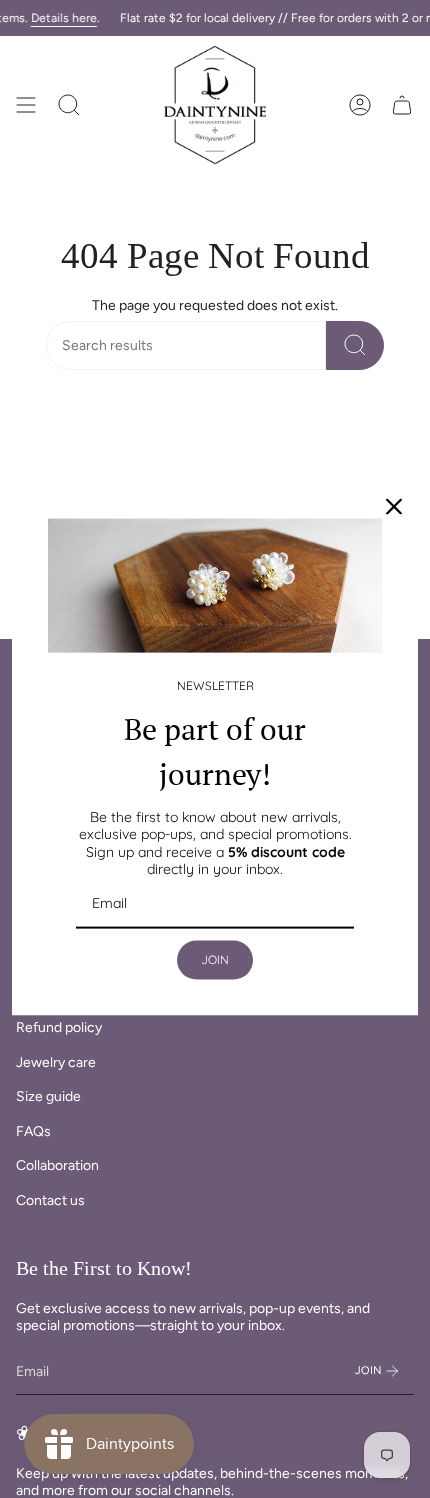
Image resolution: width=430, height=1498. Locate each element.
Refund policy (59, 1027)
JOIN (215, 959)
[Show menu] (26, 105)
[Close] (394, 507)
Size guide (48, 1096)
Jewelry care (56, 1062)
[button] (69, 105)
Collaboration (57, 1165)
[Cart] (402, 105)
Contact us (50, 1200)
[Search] (355, 345)
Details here (64, 18)
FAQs (33, 1131)
